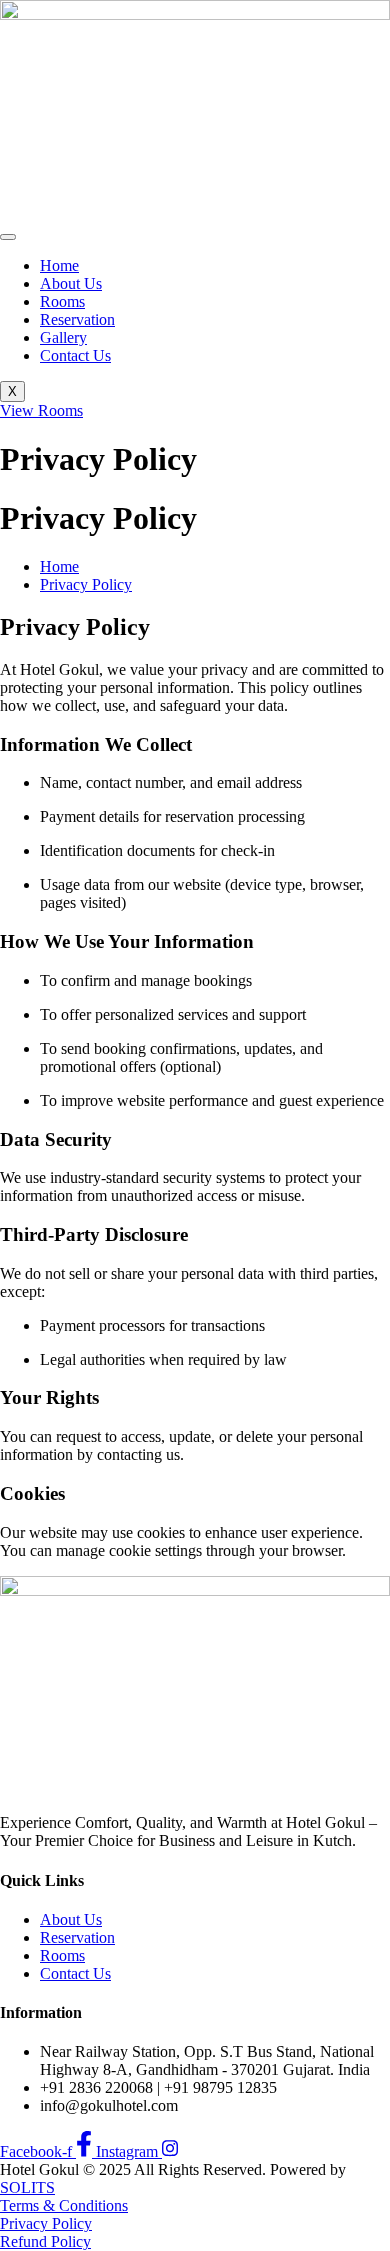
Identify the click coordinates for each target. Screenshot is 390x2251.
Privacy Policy (46, 2223)
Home (59, 265)
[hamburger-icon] (8, 237)
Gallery (63, 337)
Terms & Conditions (64, 2205)
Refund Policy (45, 2241)
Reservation (77, 319)
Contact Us (75, 355)
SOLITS (27, 2187)
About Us (71, 283)
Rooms (62, 301)
